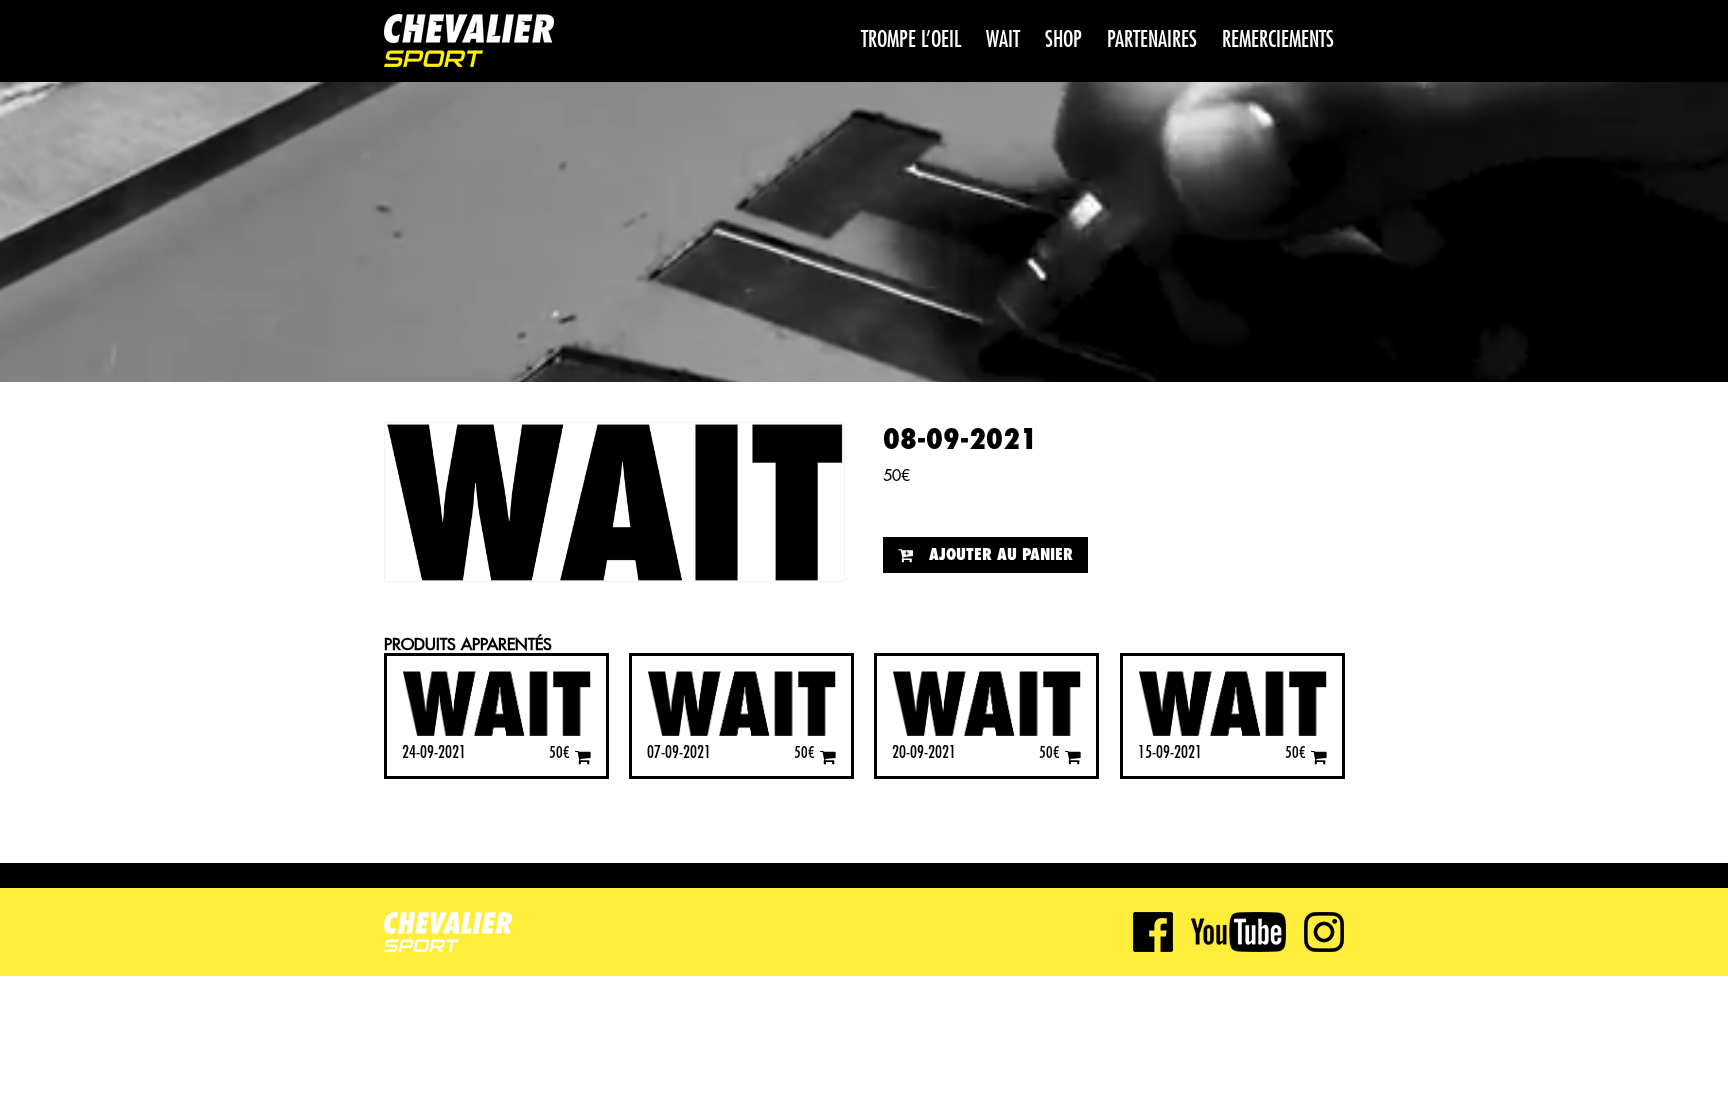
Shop (1063, 40)
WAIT (1003, 40)
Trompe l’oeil (911, 40)
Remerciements (1278, 40)
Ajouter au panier (1001, 555)
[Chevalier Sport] (469, 43)
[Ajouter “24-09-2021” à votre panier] (583, 756)
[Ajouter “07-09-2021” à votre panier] (828, 756)
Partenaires (1152, 40)
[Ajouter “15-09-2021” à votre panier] (1319, 756)
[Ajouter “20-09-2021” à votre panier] (1073, 756)
